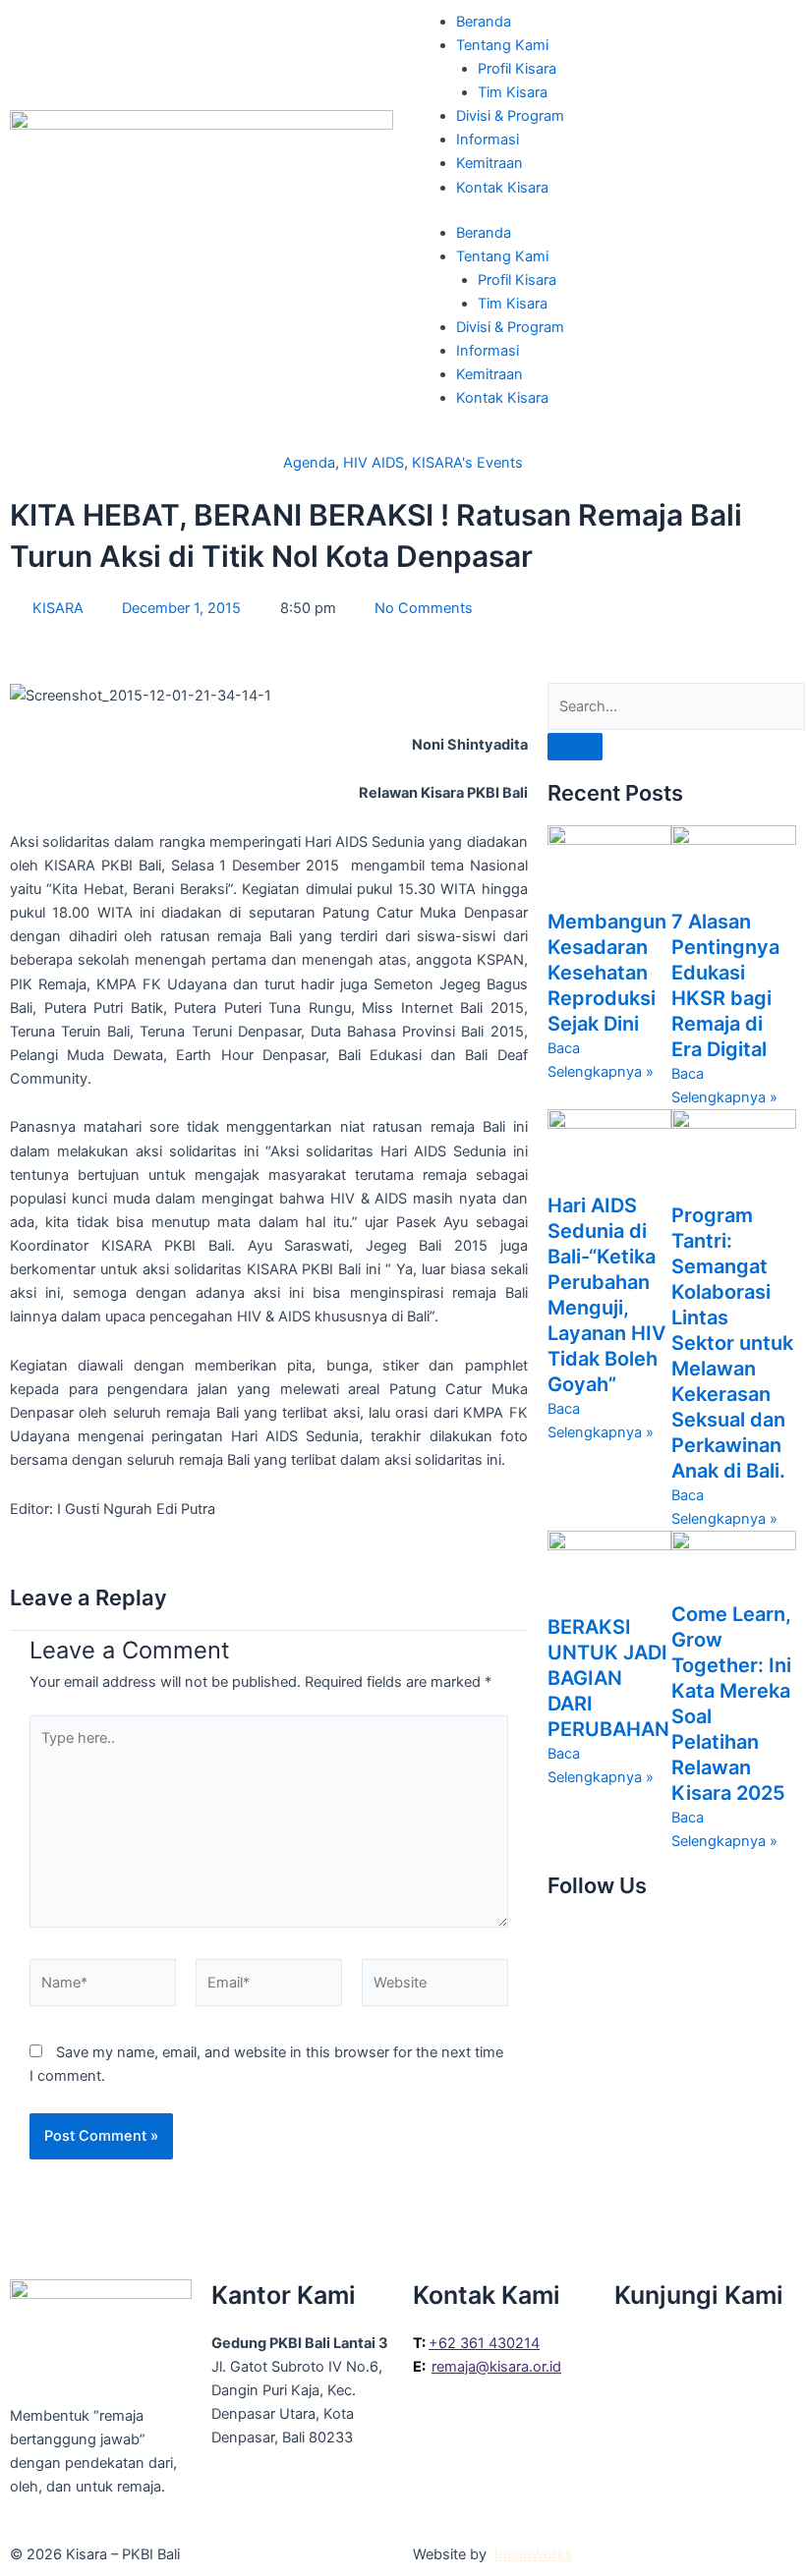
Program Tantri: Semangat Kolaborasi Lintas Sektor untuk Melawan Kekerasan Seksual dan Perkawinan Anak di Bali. (732, 1343)
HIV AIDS (374, 463)
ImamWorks (534, 2554)
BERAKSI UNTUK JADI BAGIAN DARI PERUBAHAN (608, 1678)
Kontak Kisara (502, 188)
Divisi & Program (510, 116)
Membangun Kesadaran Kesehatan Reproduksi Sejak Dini (607, 973)
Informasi (488, 140)
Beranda (484, 22)
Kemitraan (489, 163)
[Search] (575, 747)
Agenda (309, 463)
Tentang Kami (502, 45)
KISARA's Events (467, 463)
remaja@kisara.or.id (496, 2367)
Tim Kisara (513, 92)
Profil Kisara (517, 69)
